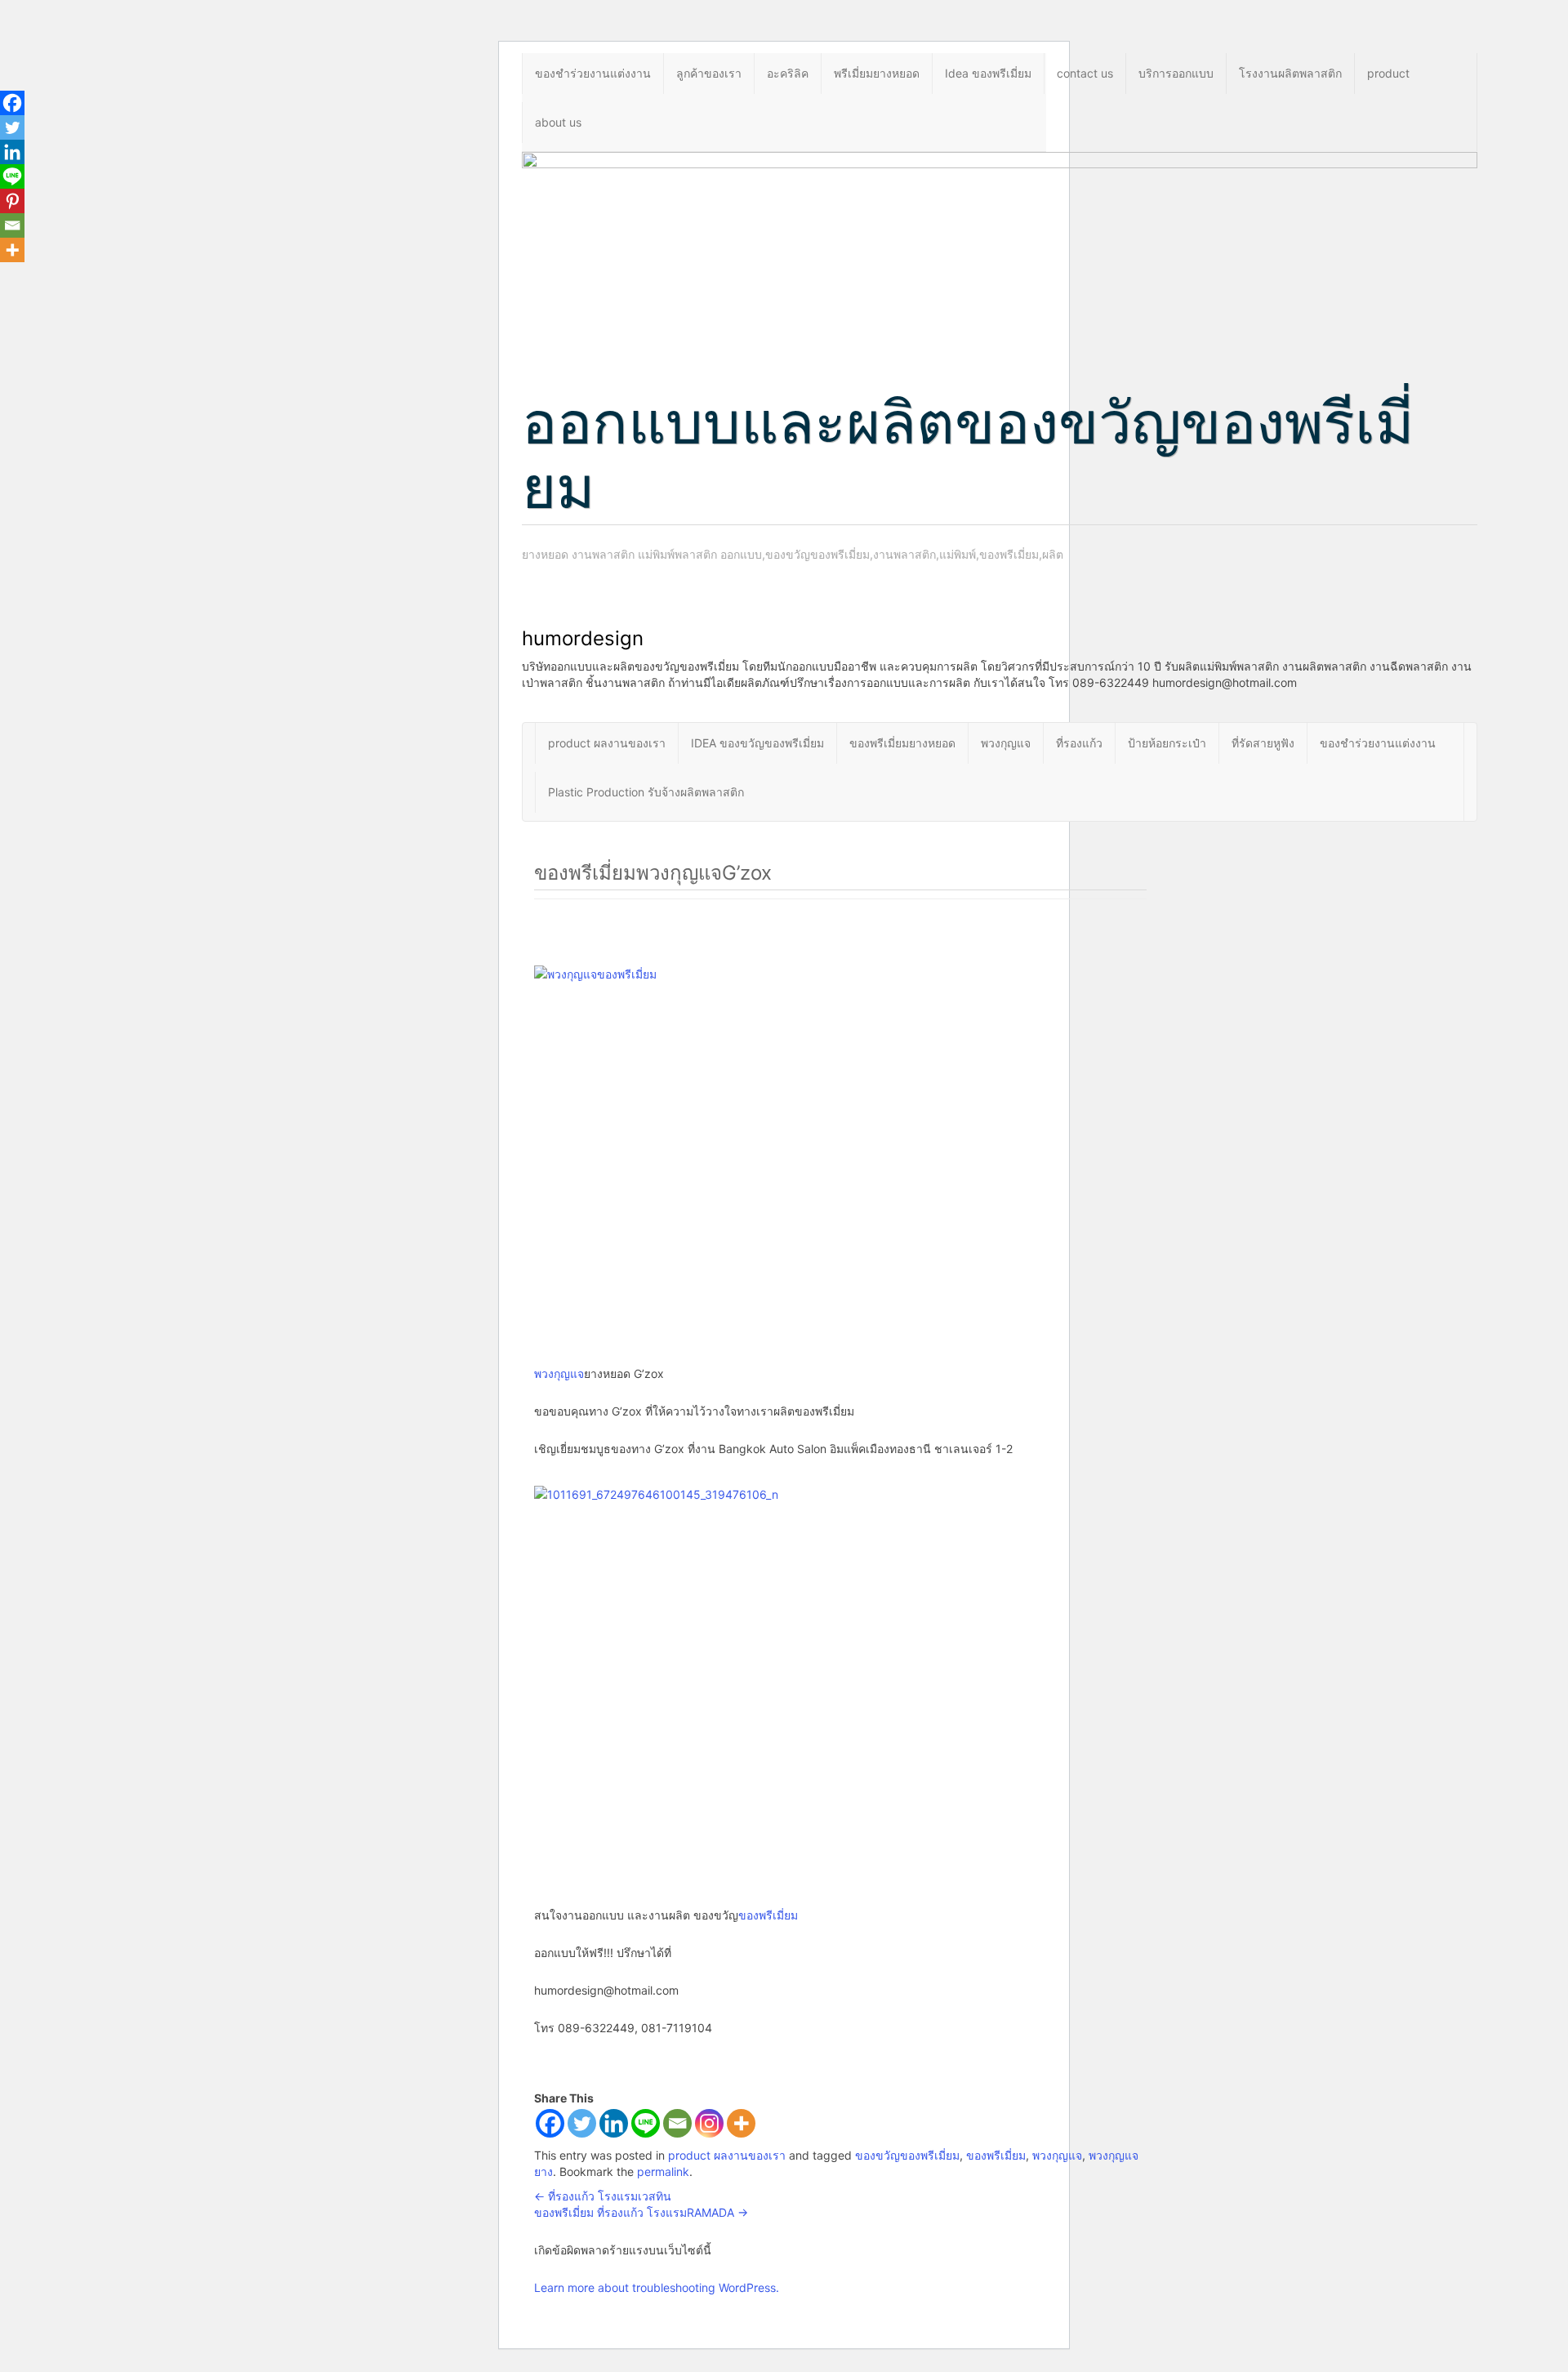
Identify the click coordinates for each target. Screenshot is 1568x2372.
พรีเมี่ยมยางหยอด (877, 73)
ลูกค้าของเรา (709, 73)
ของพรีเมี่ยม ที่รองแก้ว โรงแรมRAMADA (641, 2212)
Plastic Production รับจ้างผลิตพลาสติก (646, 792)
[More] (741, 2123)
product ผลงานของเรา (607, 743)
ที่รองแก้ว (1079, 743)
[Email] (677, 2123)
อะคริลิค (788, 73)
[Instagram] (709, 2123)
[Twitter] (582, 2123)
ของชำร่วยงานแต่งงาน (593, 73)
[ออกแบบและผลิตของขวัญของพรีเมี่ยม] (1000, 253)
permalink (663, 2171)
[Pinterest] (12, 201)
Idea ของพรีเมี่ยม (988, 73)
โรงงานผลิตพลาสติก (1290, 73)
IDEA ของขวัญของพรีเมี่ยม (757, 743)
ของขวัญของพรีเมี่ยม (907, 2155)
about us (558, 122)
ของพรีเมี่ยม (768, 1915)
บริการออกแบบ (1176, 73)
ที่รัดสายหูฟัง (1263, 743)
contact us (1085, 73)
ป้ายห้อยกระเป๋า (1167, 743)
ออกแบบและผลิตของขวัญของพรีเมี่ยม (968, 454)
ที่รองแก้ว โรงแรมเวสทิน (603, 2196)
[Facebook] (550, 2123)
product (1388, 73)
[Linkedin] (614, 2123)
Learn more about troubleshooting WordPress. (657, 2287)
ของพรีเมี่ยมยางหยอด (902, 743)
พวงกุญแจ (1006, 743)
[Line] (646, 2123)
